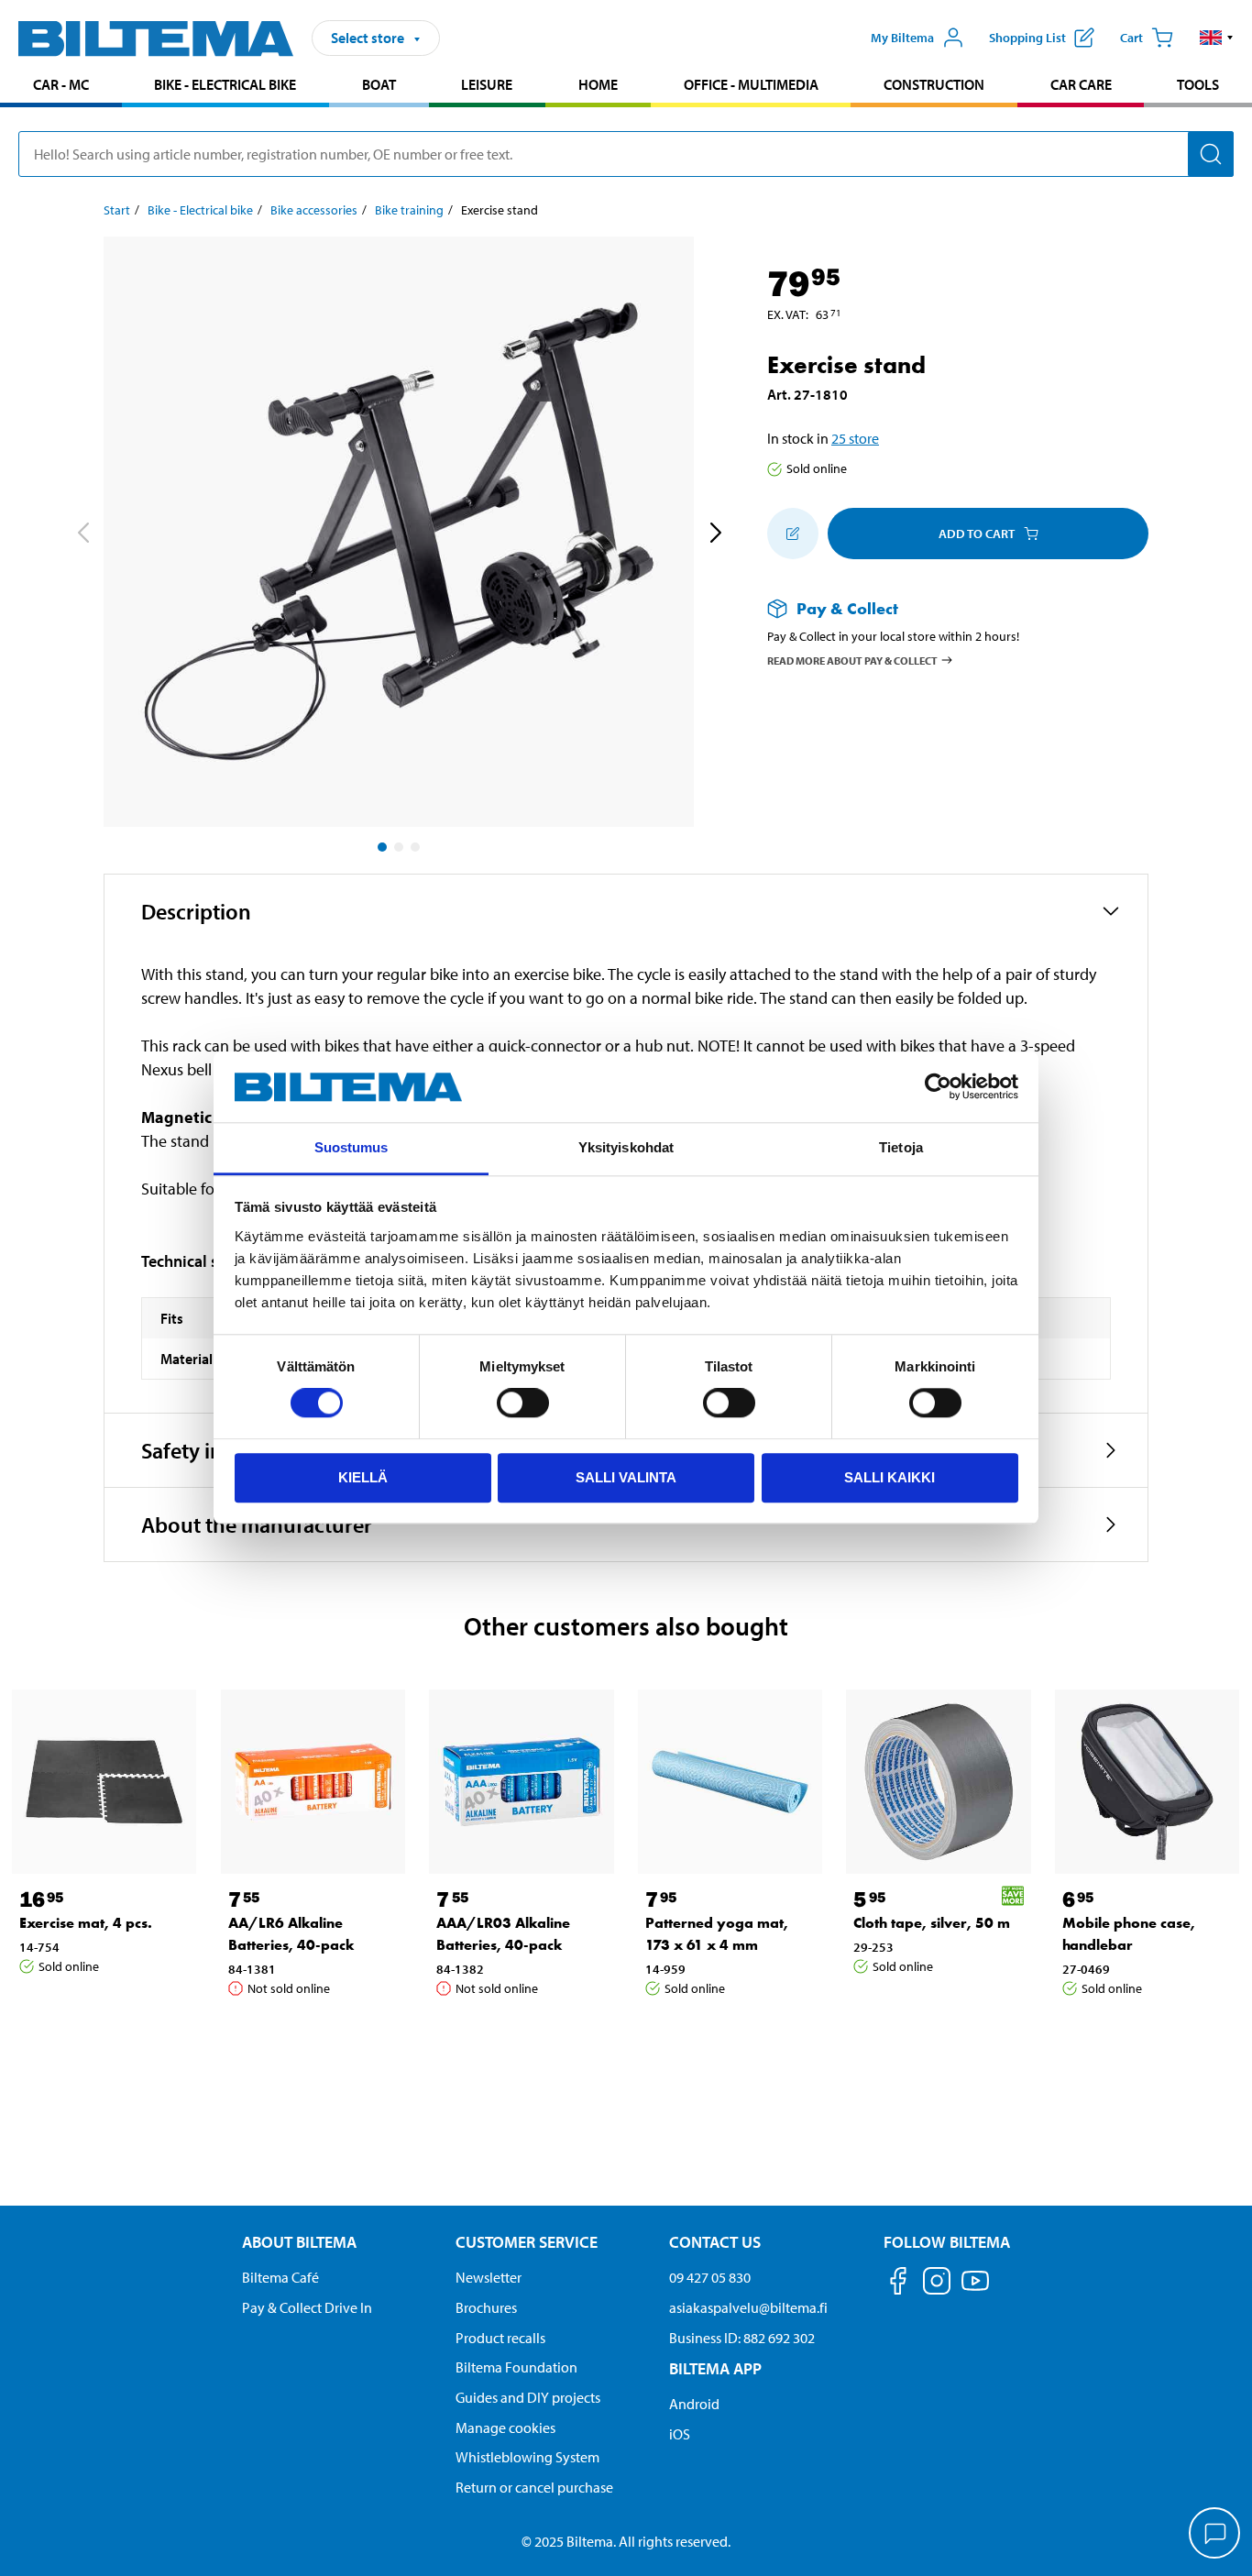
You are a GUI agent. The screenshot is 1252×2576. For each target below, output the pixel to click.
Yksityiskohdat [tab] (626, 1147)
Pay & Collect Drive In (307, 2307)
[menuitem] (61, 87)
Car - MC (61, 84)
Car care (1081, 84)
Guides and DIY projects (528, 2397)
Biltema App (715, 2368)
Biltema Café (280, 2277)
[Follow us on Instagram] (937, 2284)
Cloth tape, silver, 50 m (932, 1923)
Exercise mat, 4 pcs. (86, 1923)
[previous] (82, 535)
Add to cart (977, 534)
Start (117, 210)
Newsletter (489, 2277)
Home (598, 84)
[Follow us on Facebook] (898, 2284)
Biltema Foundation (516, 2367)
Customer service (527, 2242)
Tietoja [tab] (901, 1147)
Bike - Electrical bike (225, 84)
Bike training (409, 210)
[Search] (1211, 154)
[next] (715, 535)
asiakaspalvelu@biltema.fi (748, 2307)
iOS (680, 2434)
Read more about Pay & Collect (852, 660)
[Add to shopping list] (793, 534)
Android (694, 2404)
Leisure (487, 84)
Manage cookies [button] (505, 2427)
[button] (1217, 38)
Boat (379, 84)
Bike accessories (314, 210)
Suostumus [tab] (351, 1147)
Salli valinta (626, 1477)
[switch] (523, 1403)
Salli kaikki (890, 1477)
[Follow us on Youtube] (975, 2290)
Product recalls (500, 2338)
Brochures (486, 2307)
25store (855, 438)
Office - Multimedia (751, 84)
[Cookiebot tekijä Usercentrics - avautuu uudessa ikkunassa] (938, 1087)
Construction (934, 84)
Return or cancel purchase (534, 2487)
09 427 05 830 (710, 2277)
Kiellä (363, 1477)
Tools (1198, 84)
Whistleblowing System (527, 2457)
